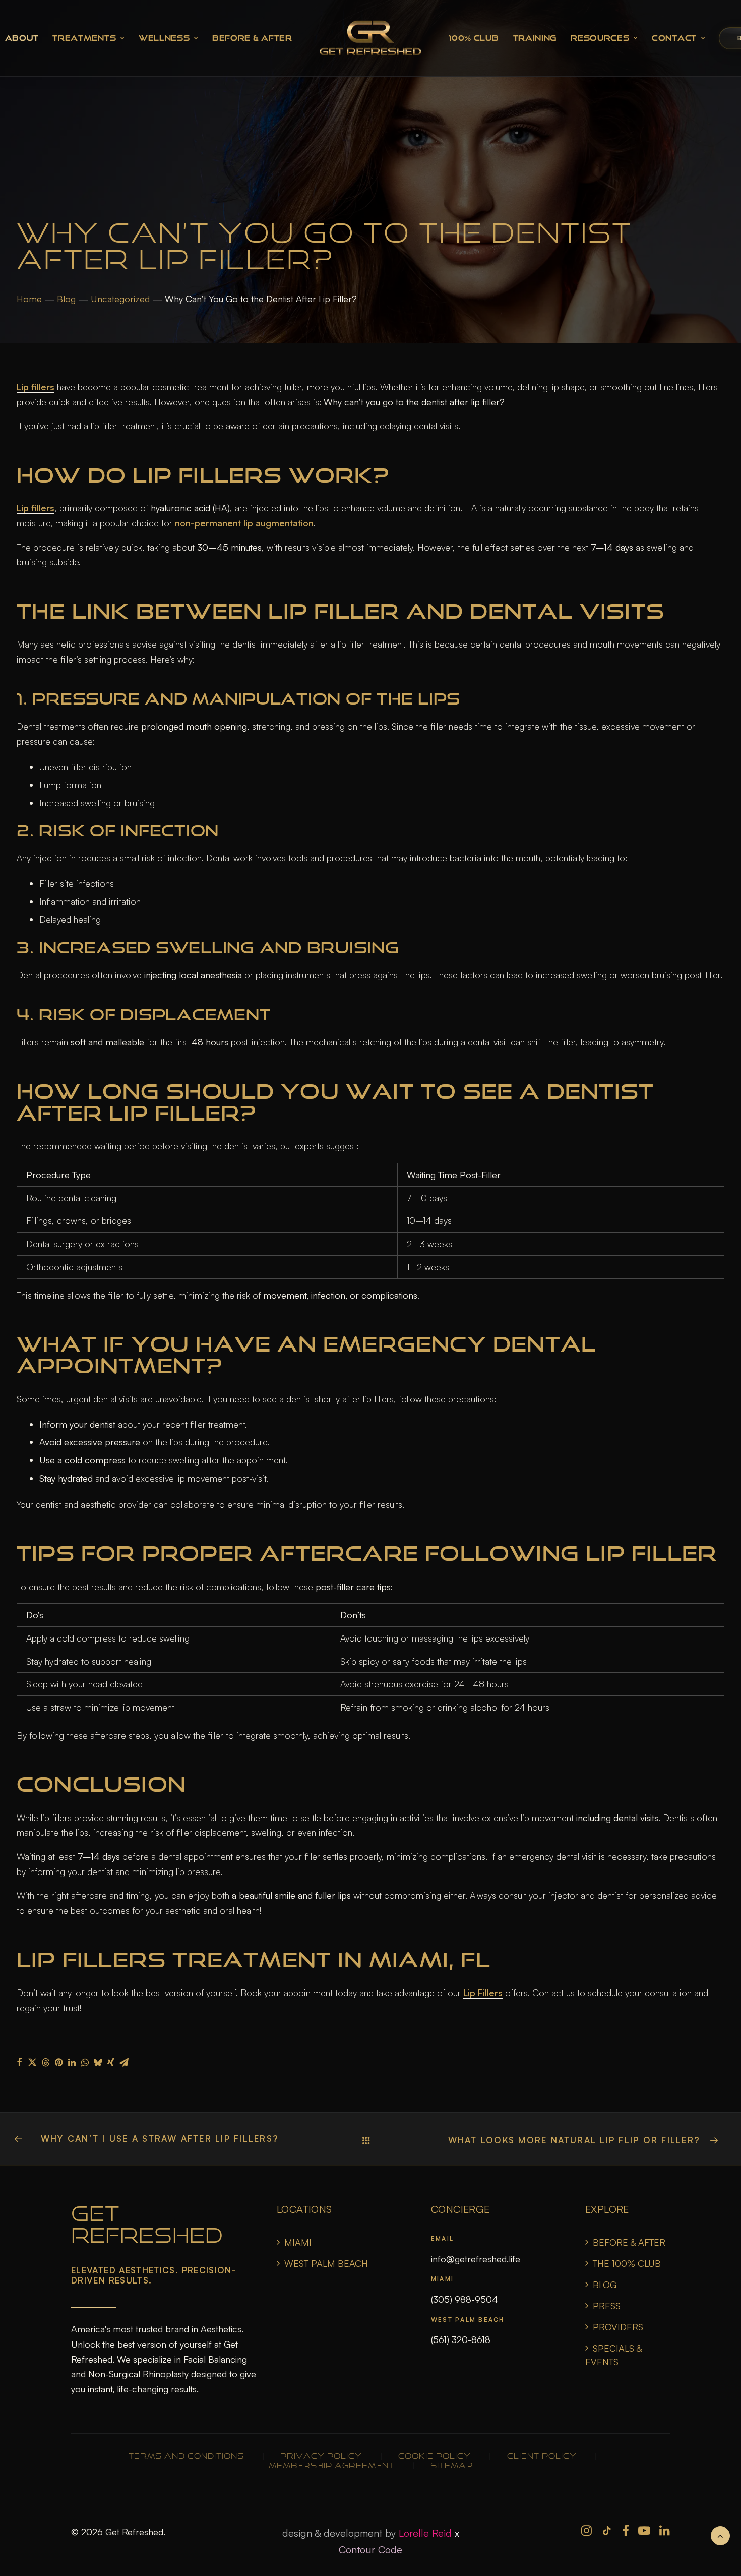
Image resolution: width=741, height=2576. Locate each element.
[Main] (371, 2140)
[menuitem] (88, 38)
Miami (298, 2242)
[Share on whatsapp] (85, 2062)
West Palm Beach (326, 2263)
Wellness (164, 38)
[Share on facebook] (19, 2062)
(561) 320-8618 (461, 2339)
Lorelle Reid (425, 2533)
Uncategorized (120, 299)
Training (535, 38)
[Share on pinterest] (58, 2062)
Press (607, 2306)
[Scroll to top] (720, 2534)
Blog (66, 299)
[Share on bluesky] (98, 2062)
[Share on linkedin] (72, 2062)
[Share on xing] (111, 2062)
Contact (674, 38)
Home (29, 299)
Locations (304, 2209)
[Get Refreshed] (371, 38)
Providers (618, 2327)
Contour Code (371, 2550)
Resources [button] (600, 38)
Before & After (252, 38)
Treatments (84, 38)
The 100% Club (627, 2263)
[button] (586, 2532)
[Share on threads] (45, 2062)
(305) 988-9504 (465, 2299)
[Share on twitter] (32, 2062)
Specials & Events (613, 2355)
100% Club (474, 38)
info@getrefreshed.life (476, 2259)
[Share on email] (124, 2062)
